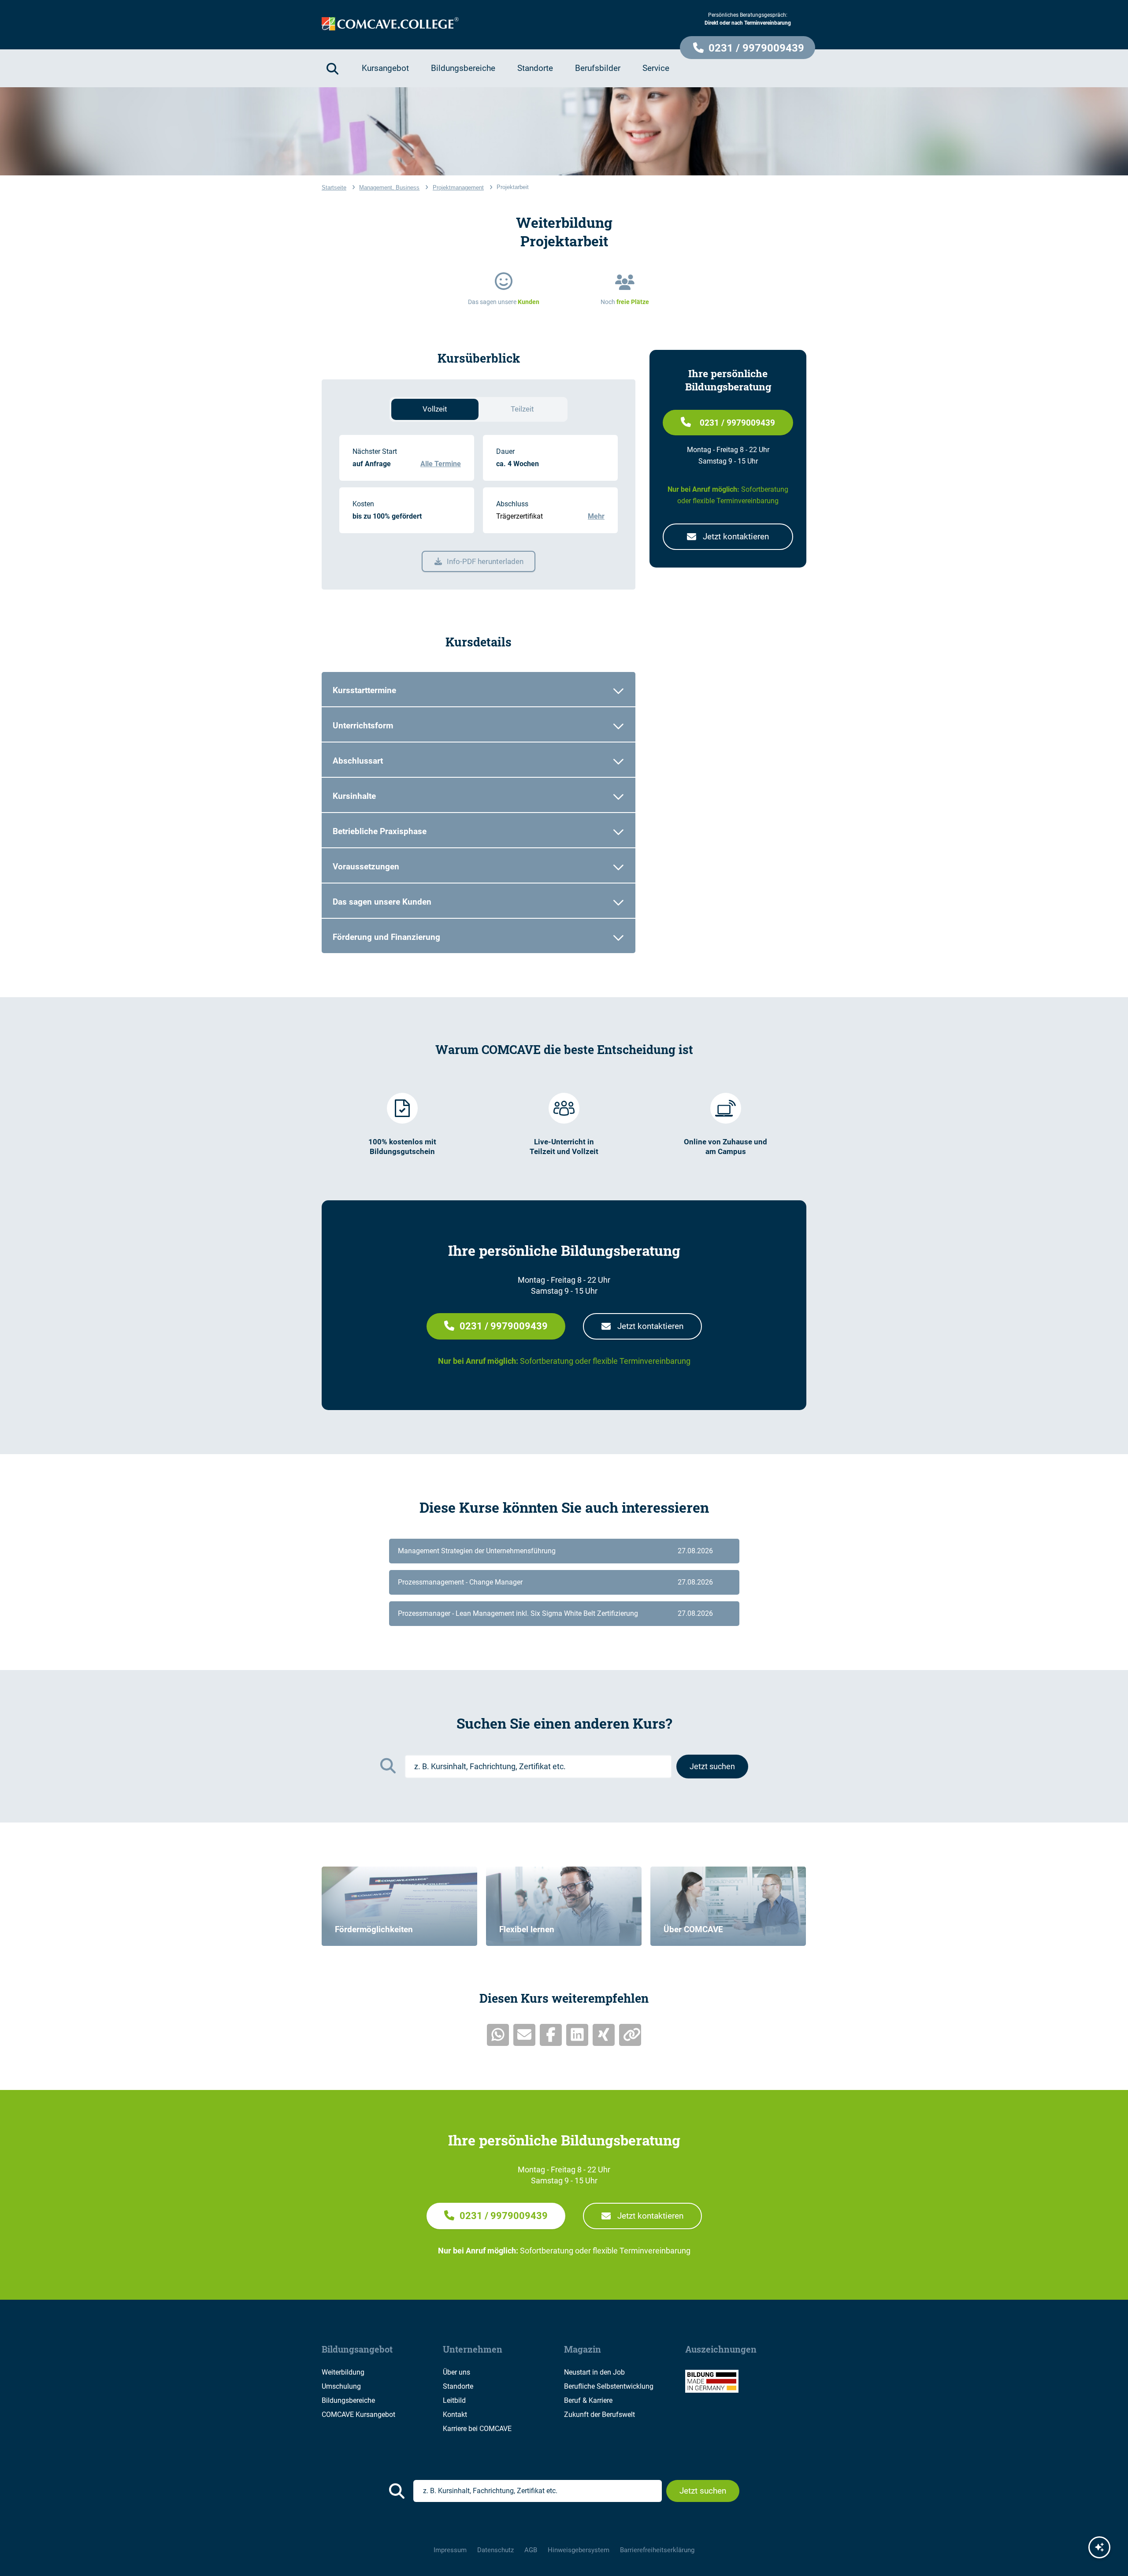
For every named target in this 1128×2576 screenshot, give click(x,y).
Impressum (450, 2550)
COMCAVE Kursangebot (358, 2415)
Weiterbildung (343, 2372)
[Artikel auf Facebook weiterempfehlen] (551, 2035)
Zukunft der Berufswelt (599, 2415)
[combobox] (538, 1767)
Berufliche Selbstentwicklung (609, 2386)
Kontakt (455, 2415)
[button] (748, 48)
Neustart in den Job (594, 2372)
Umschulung (341, 2386)
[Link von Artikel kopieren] (630, 2035)
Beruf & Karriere (588, 2400)
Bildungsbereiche (348, 2400)
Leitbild (454, 2400)
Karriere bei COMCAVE (477, 2429)
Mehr (596, 516)
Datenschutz (495, 2550)
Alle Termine (441, 464)
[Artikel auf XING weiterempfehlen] (604, 2035)
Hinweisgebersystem (579, 2550)
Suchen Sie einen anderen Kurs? (564, 1723)
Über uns (456, 2372)
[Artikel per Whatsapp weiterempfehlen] (498, 2035)
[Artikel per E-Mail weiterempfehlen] (524, 2035)
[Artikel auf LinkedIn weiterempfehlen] (577, 2035)
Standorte (458, 2386)
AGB (531, 2550)
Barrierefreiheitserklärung (657, 2550)
